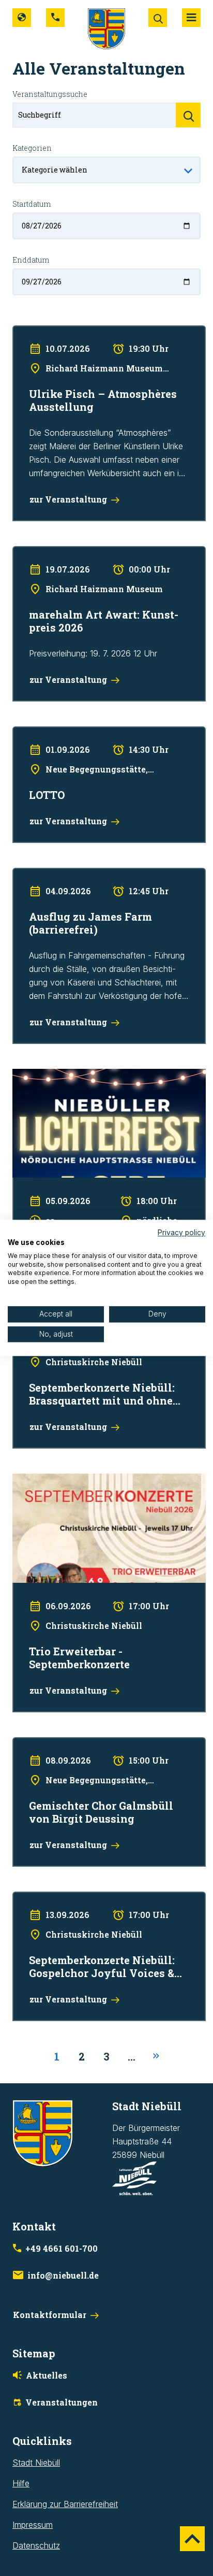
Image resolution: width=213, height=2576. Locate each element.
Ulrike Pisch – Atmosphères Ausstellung (86, 332)
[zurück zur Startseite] (106, 28)
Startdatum (32, 204)
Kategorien (32, 148)
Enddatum (31, 260)
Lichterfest (32, 1076)
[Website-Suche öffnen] (158, 18)
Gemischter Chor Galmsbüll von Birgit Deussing (101, 1744)
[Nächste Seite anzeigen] (156, 2056)
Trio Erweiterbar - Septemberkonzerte (83, 1480)
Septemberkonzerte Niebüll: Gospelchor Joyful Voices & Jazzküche (100, 1905)
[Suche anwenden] (188, 115)
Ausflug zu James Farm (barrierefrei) (81, 875)
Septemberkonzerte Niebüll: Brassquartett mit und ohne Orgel (105, 1333)
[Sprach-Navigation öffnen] (22, 18)
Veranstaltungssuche (50, 94)
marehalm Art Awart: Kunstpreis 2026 (82, 553)
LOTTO (26, 733)
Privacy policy (181, 1233)
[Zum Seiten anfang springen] (192, 2539)
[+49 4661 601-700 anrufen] (55, 18)
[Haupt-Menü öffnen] (191, 18)
